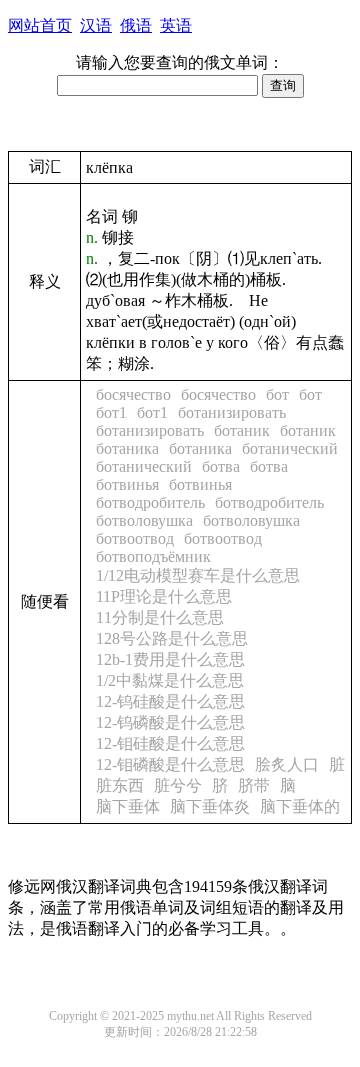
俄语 (136, 25)
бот (277, 394)
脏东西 (120, 785)
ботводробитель (150, 502)
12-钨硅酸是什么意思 (170, 701)
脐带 (254, 785)
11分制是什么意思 (160, 617)
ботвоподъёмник (153, 556)
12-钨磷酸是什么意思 (170, 722)
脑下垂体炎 (210, 806)
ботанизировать (232, 412)
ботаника (127, 448)
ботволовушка (144, 520)
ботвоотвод (135, 538)
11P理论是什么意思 (164, 596)
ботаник (242, 430)
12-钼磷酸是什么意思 (170, 764)
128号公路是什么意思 (172, 638)
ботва (221, 466)
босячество (133, 394)
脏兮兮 (178, 785)
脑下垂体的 (300, 806)
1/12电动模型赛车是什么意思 (198, 575)
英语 (176, 25)
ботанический (290, 448)
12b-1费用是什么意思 (170, 659)
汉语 (96, 25)
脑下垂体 (128, 806)
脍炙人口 (287, 764)
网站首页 (40, 25)
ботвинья (127, 484)
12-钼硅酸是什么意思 (170, 743)
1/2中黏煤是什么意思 (170, 680)
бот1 (111, 412)
